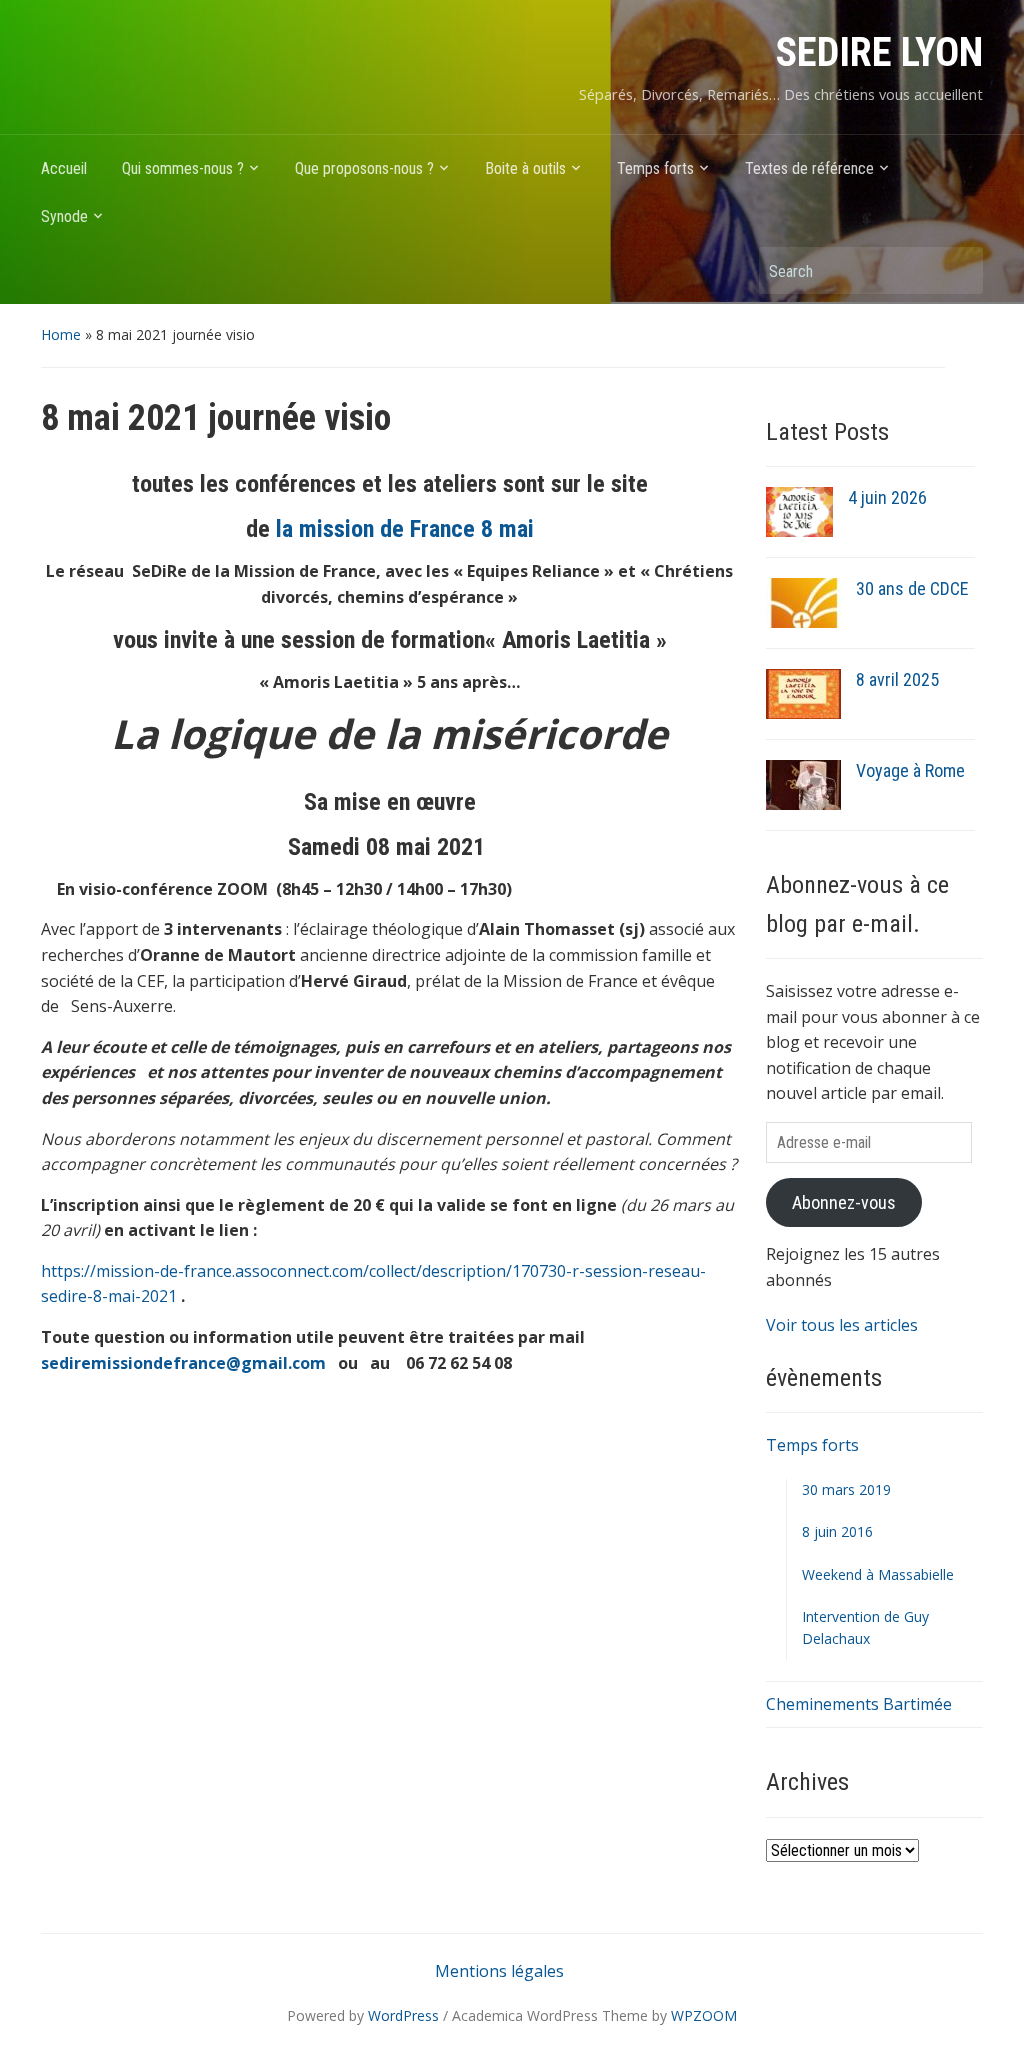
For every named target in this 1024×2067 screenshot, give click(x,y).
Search (958, 270)
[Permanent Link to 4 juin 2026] (799, 510)
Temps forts (655, 168)
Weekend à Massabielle (878, 1574)
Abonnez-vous (844, 1202)
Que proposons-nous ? (364, 168)
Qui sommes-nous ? (183, 168)
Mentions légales (499, 1971)
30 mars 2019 (846, 1489)
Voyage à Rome (910, 770)
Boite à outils (525, 168)
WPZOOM (704, 2015)
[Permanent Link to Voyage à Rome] (803, 784)
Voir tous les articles (842, 1325)
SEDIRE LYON (879, 52)
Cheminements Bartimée (859, 1704)
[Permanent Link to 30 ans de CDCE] (803, 602)
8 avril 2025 (897, 679)
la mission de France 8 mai (405, 529)
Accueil (64, 168)
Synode (64, 216)
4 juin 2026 (887, 497)
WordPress (403, 2015)
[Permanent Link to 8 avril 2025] (803, 693)
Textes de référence (809, 168)
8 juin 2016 (837, 1531)
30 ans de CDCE (912, 588)
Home (61, 334)
